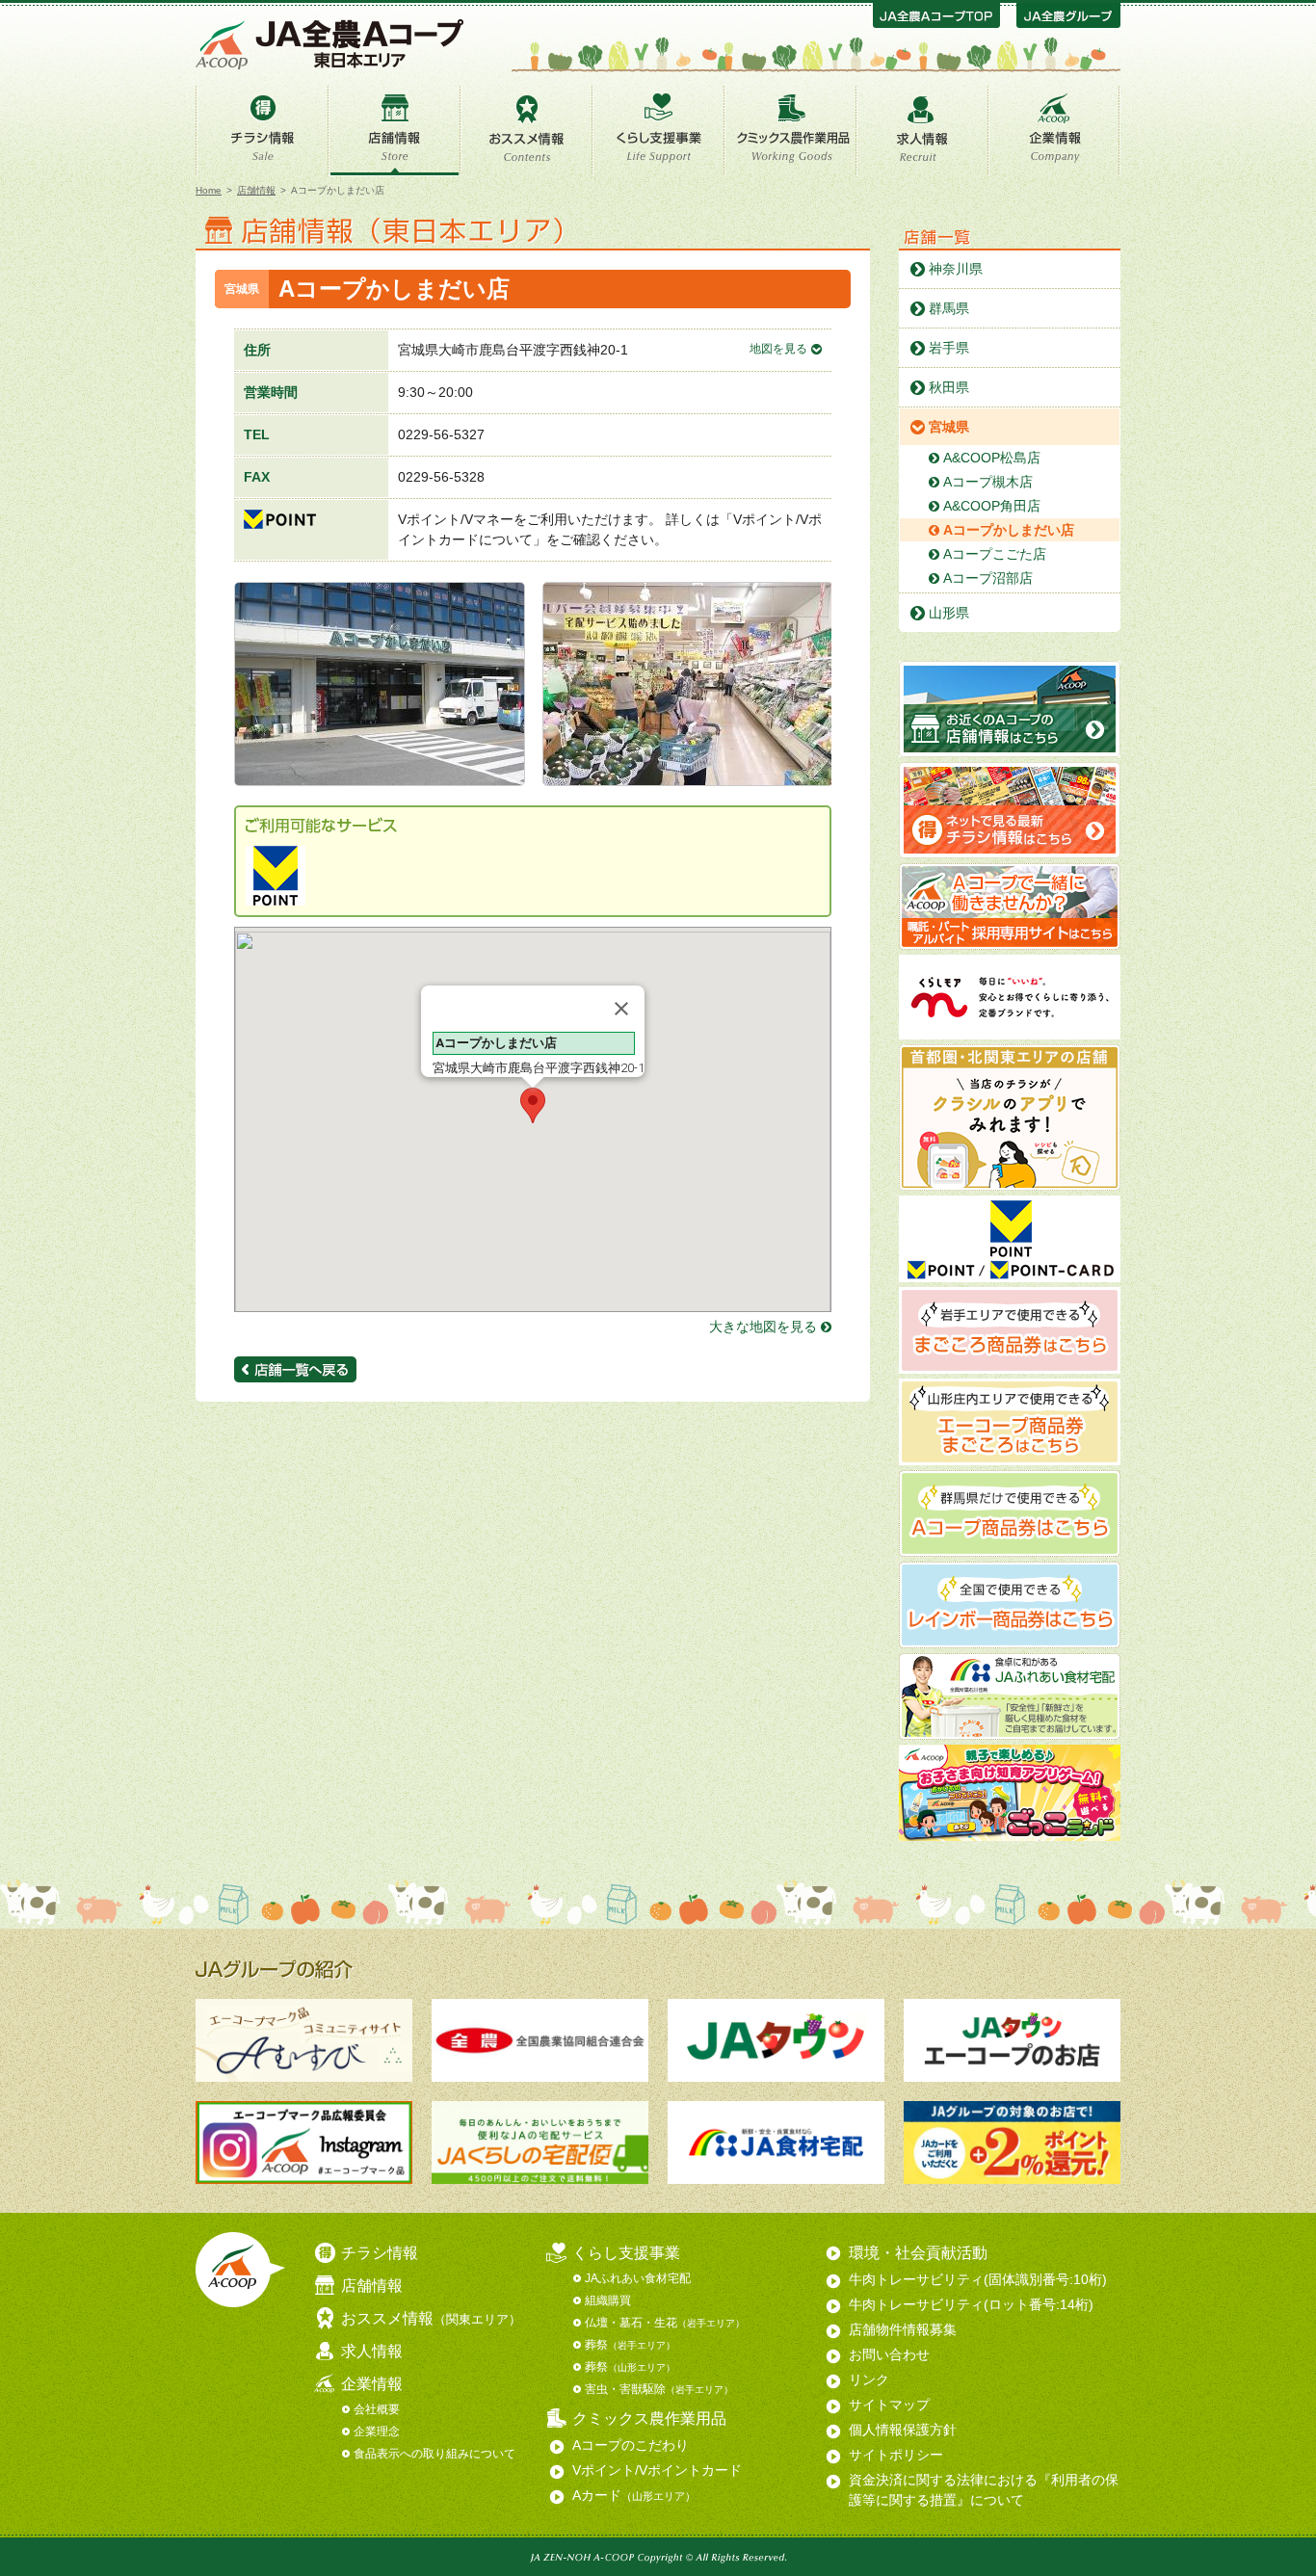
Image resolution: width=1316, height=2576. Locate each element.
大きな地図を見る (763, 1327)
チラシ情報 (262, 133)
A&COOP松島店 (992, 458)
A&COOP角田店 (992, 506)
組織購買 (608, 2300)
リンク (869, 2379)
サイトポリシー (896, 2455)
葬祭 (630, 2345)
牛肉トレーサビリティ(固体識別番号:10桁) (978, 2279)
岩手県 (949, 348)
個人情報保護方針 (903, 2430)
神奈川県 (956, 269)
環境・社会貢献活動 (918, 2253)
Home (209, 190)
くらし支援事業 (658, 133)
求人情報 (922, 133)
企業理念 (377, 2431)
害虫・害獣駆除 (659, 2389)
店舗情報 (395, 133)
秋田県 (949, 387)
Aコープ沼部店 (988, 578)
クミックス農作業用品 (790, 133)
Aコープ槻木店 (988, 482)
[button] (533, 1105)
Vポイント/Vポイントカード (657, 2470)
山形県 (949, 613)
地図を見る (778, 349)
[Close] (621, 1009)
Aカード (634, 2495)
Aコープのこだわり (631, 2445)
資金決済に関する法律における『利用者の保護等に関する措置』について (984, 2490)
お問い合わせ (889, 2354)
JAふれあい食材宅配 (638, 2278)
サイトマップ (889, 2405)
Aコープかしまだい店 (1009, 530)
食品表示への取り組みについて (434, 2454)
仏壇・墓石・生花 (665, 2323)
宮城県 (949, 427)
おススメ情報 (526, 133)
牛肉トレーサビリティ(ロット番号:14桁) (971, 2304)
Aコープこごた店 (995, 554)
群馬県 (949, 308)
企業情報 (1054, 133)
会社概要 (377, 2409)
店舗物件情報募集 (903, 2329)
